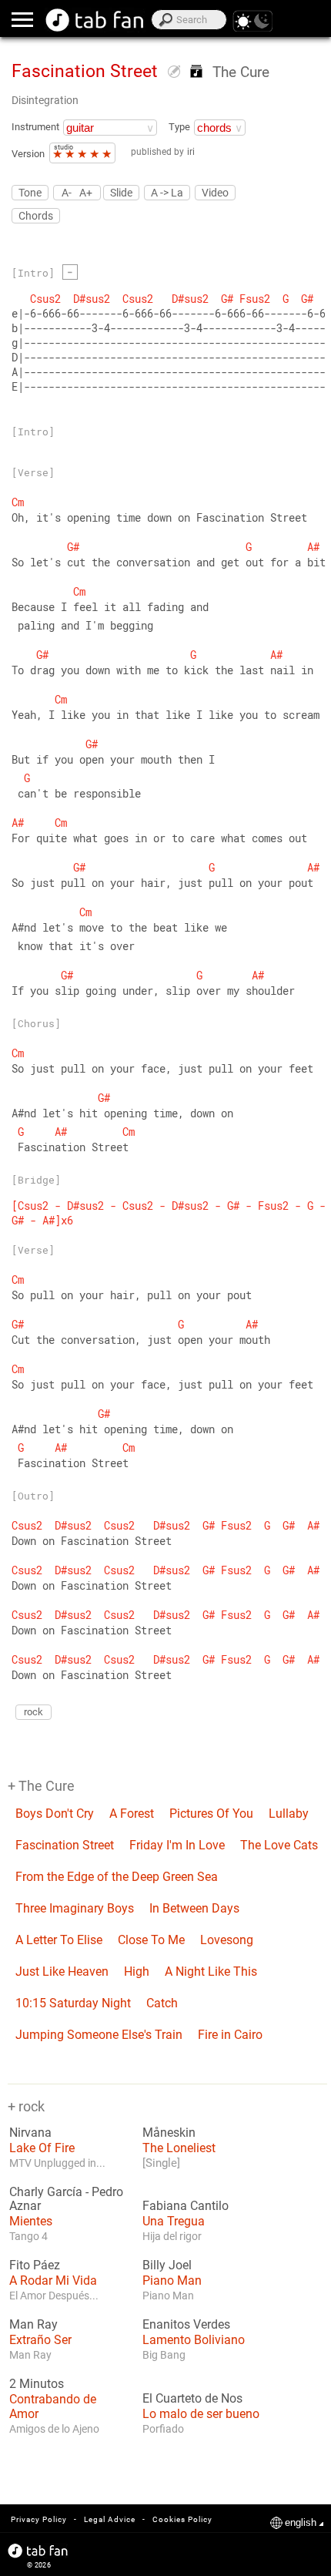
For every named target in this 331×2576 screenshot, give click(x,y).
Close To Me (151, 1940)
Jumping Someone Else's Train (99, 2035)
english (301, 2522)
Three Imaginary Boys (75, 1908)
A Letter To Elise (59, 1940)
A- (67, 192)
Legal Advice (110, 2519)
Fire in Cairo (230, 2035)
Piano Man (172, 2280)
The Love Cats (279, 1845)
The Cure (241, 72)
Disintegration (45, 100)
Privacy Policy (39, 2519)
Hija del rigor (172, 2236)
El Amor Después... (54, 2296)
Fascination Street (65, 1845)
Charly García (46, 2192)
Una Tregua (174, 2221)
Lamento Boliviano (194, 2340)
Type (179, 127)
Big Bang (164, 2355)
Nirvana (30, 2133)
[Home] (95, 20)
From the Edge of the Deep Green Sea (117, 1877)
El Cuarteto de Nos (192, 2399)
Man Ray (33, 2325)
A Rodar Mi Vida (53, 2280)
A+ (86, 192)
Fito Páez (35, 2265)
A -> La (167, 193)
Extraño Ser (40, 2340)
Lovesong (227, 1940)
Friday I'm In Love (177, 1845)
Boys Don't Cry (55, 1814)
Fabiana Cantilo (186, 2206)
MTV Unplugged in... (57, 2163)
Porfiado (163, 2429)
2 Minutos (37, 2384)
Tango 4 (28, 2236)
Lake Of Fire (42, 2148)
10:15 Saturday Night (73, 2003)
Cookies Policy (182, 2519)
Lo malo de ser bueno (201, 2414)
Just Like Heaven (62, 1971)
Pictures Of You (211, 1814)
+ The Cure (41, 1786)
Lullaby (289, 1814)
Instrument (35, 127)
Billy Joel (167, 2265)
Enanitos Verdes (186, 2325)
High (137, 1971)
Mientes (31, 2221)
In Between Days (194, 1908)
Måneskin (169, 2133)
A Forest (132, 1814)
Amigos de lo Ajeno (54, 2429)
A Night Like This (211, 1971)
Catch (162, 2003)
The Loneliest (179, 2148)
